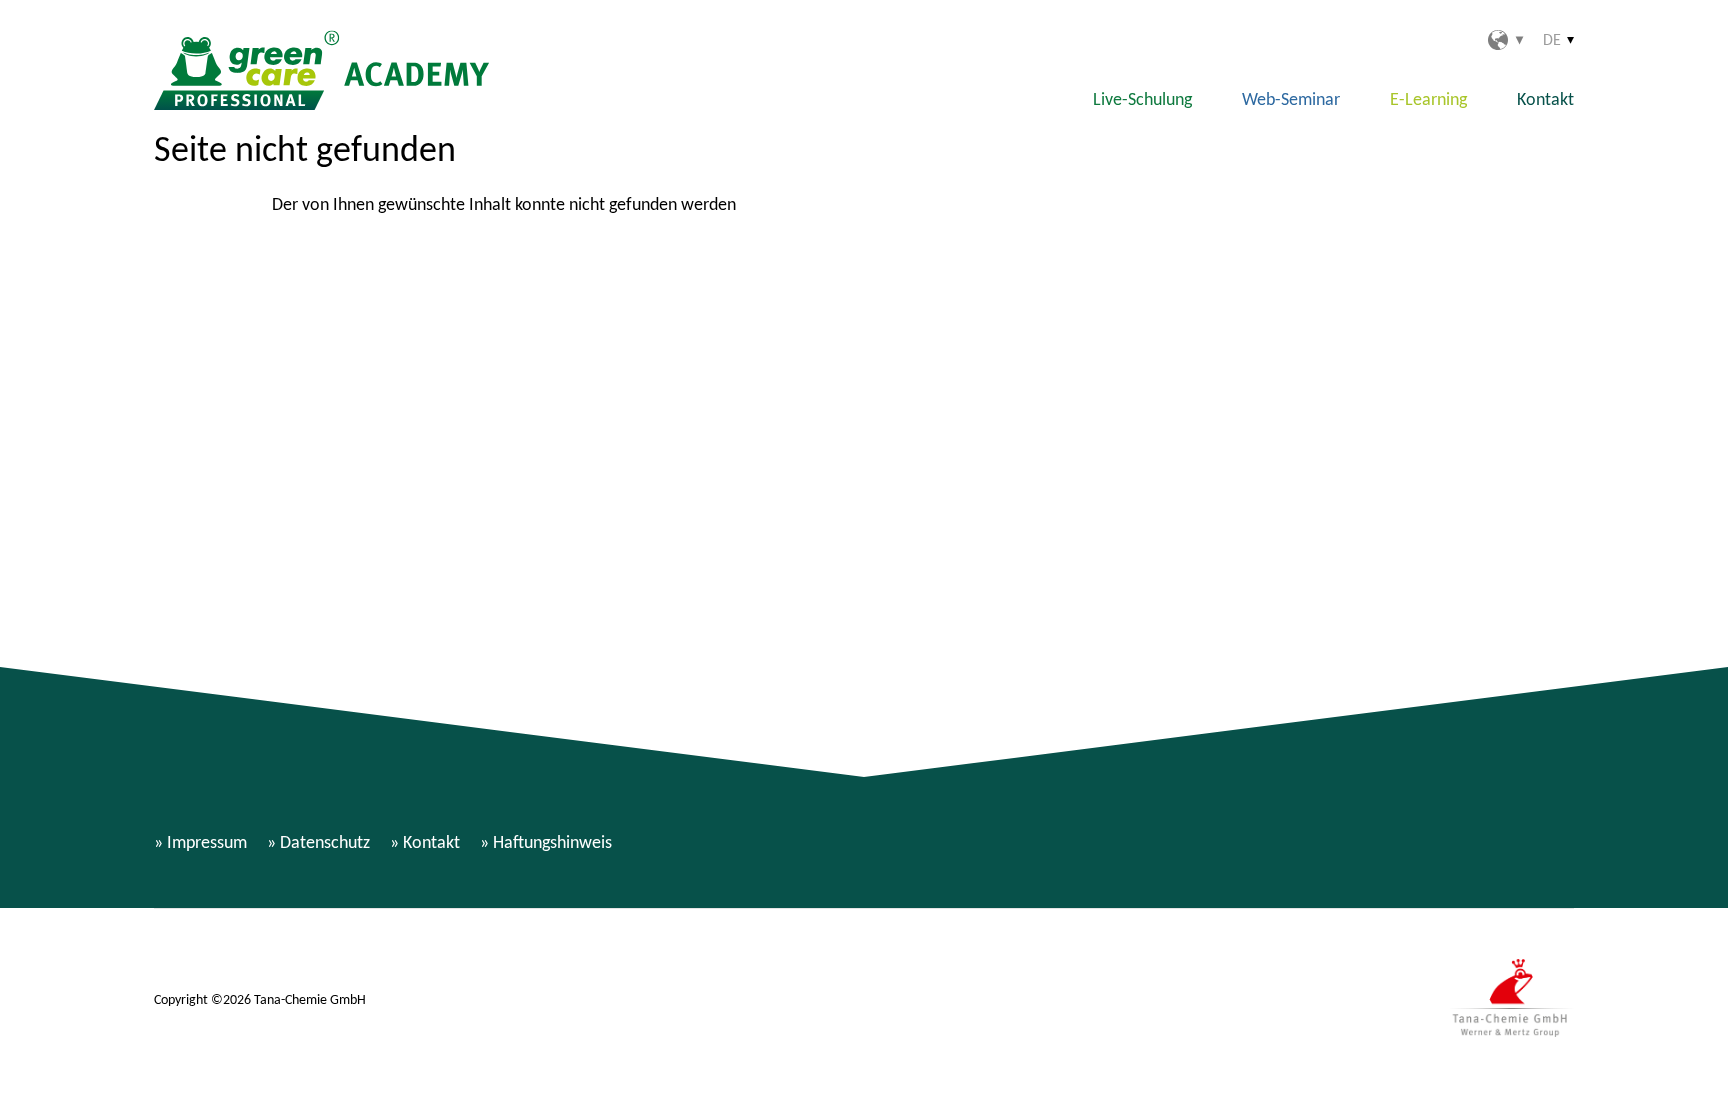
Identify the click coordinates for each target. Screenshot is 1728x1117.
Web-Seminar (1291, 99)
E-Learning (1428, 99)
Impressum (207, 842)
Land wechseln (1505, 40)
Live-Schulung (1142, 99)
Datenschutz (325, 842)
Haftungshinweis (552, 842)
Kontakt (1545, 99)
